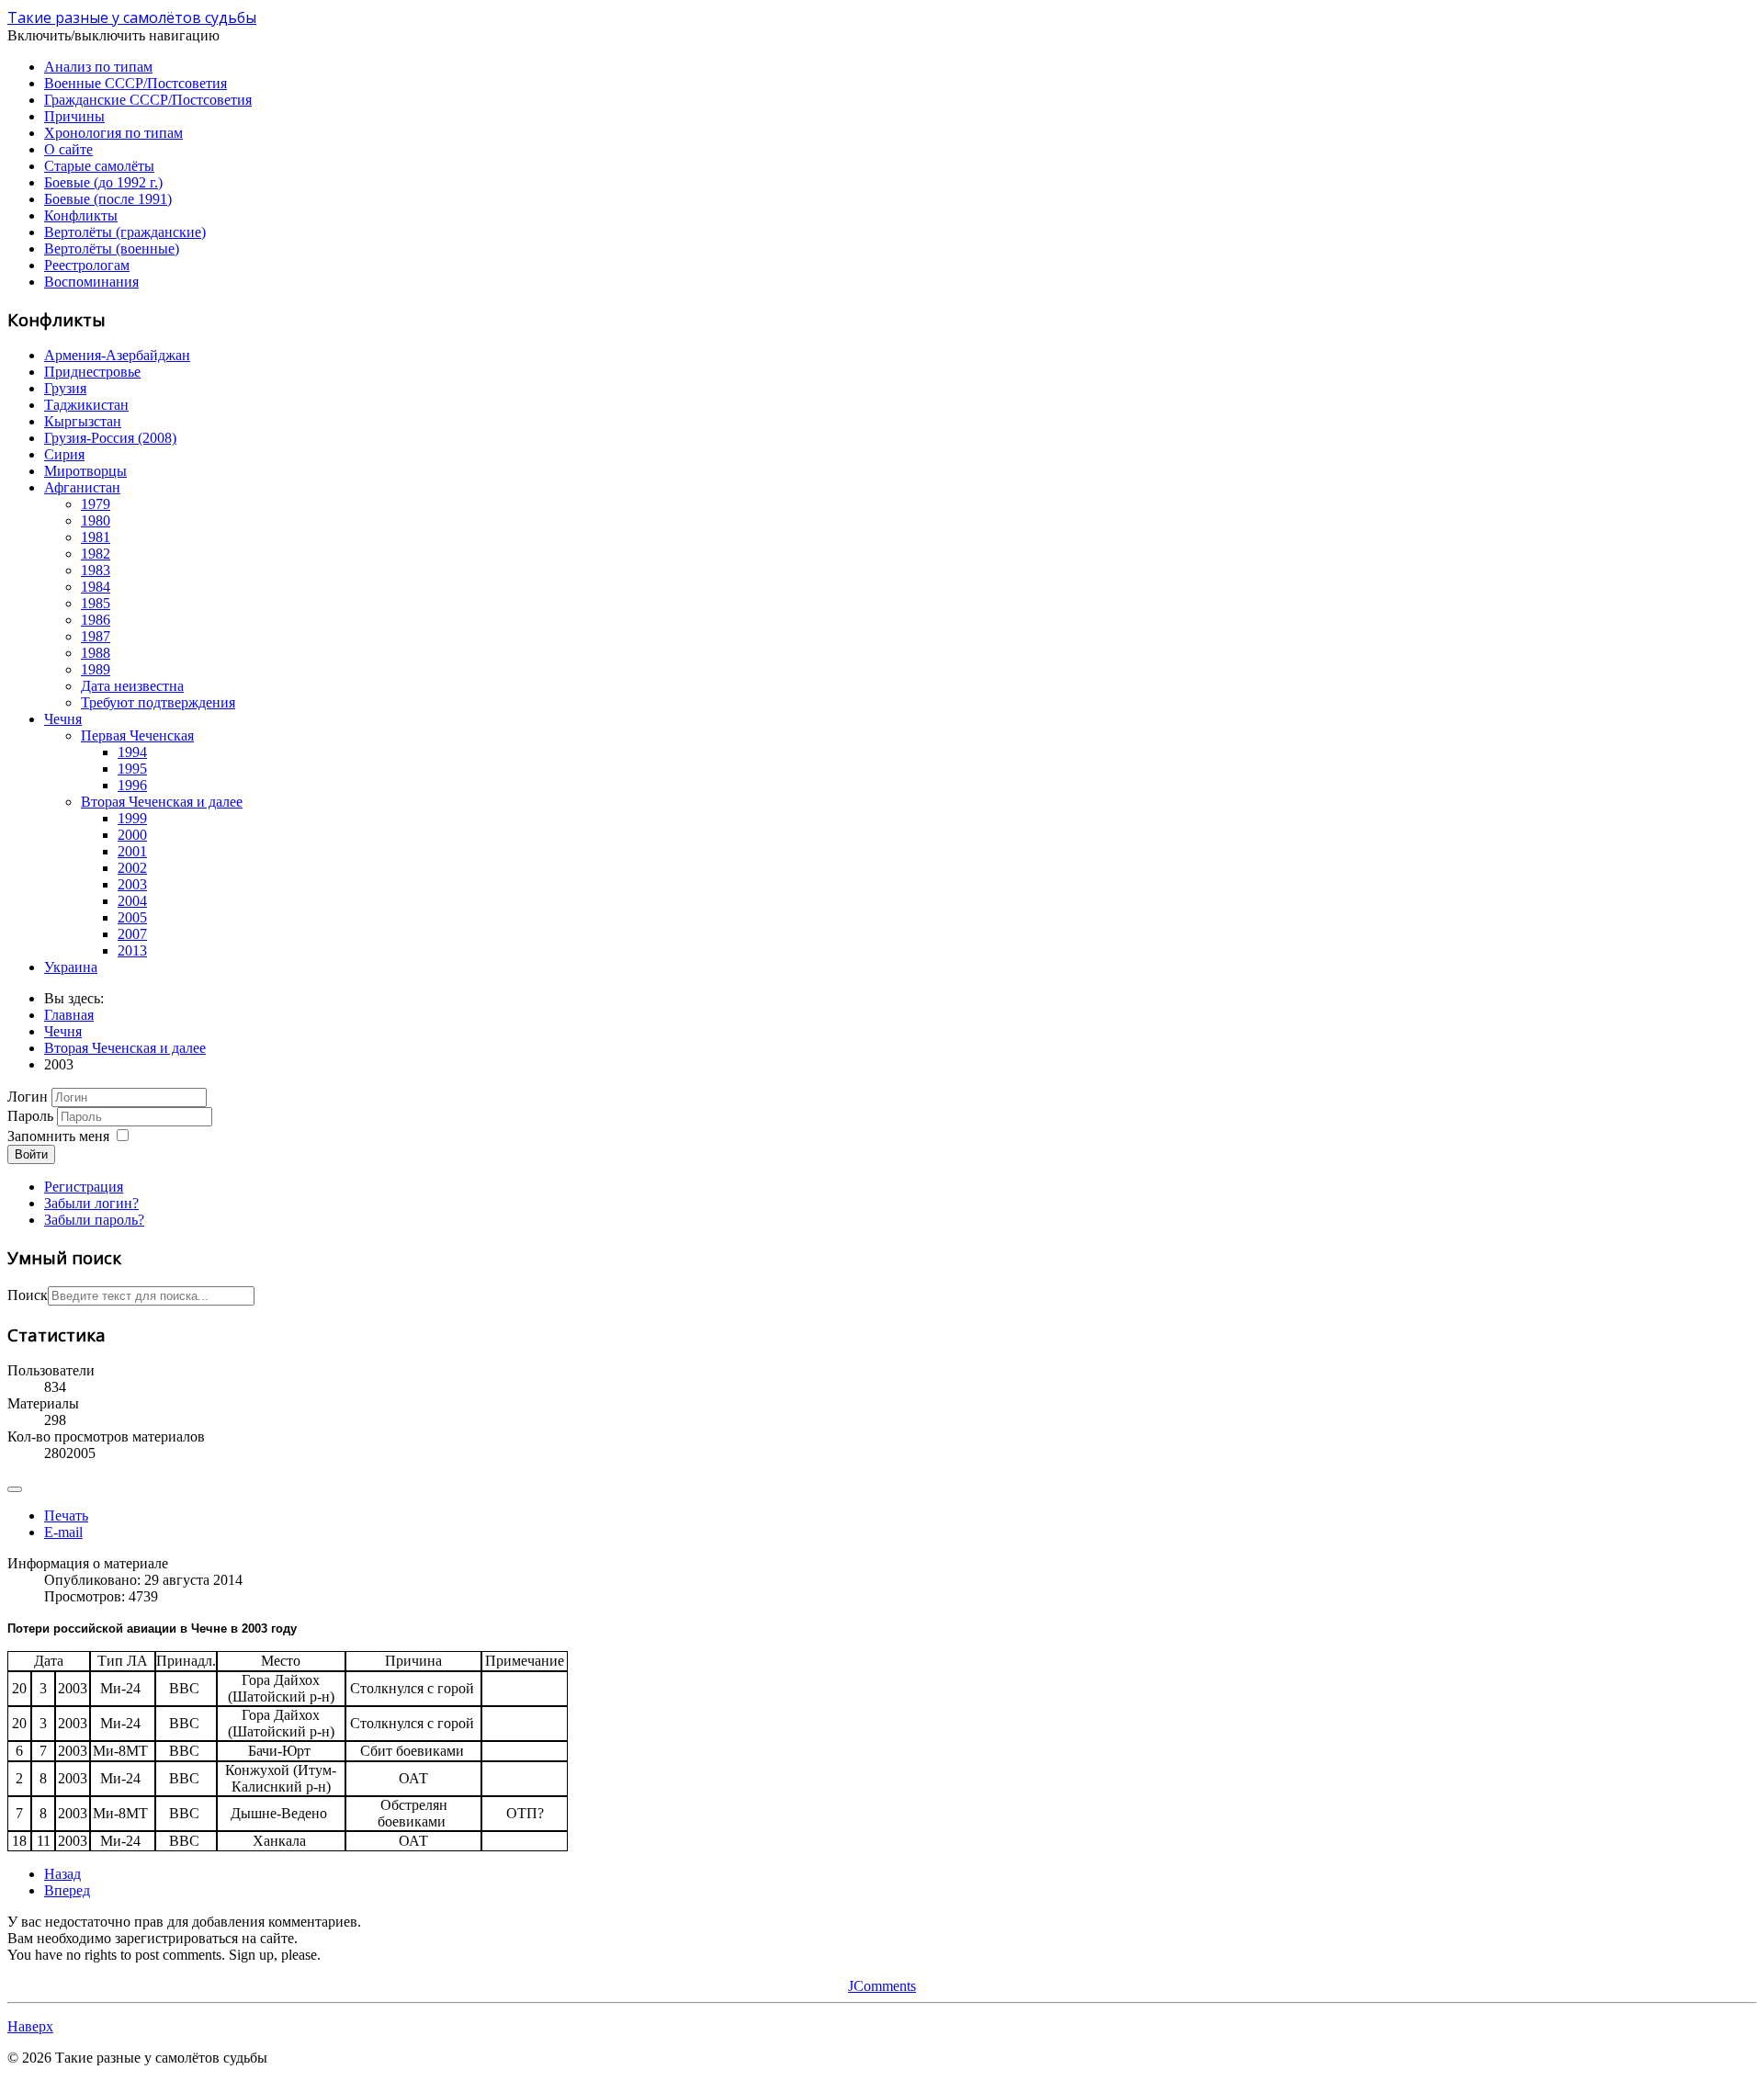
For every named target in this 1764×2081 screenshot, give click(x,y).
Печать (66, 1516)
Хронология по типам (113, 133)
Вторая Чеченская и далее (162, 802)
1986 (96, 620)
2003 (132, 884)
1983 (96, 570)
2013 (132, 950)
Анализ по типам (98, 67)
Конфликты (81, 215)
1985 (96, 603)
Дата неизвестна (132, 686)
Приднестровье (92, 372)
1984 (96, 587)
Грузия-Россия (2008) (110, 438)
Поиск (28, 1295)
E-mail (63, 1532)
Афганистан (82, 487)
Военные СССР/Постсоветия (136, 83)
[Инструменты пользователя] (15, 1489)
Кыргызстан (83, 421)
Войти (31, 1154)
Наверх (30, 2026)
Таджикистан (86, 405)
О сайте (68, 149)
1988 (96, 653)
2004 (132, 901)
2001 (132, 851)
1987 (96, 636)
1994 (132, 752)
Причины (74, 116)
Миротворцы (85, 471)
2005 (132, 917)
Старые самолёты (99, 166)
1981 (96, 537)
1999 (132, 818)
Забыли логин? (91, 1203)
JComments (882, 1986)
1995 (132, 769)
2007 (132, 934)
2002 (132, 868)
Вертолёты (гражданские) (125, 232)
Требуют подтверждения (158, 702)
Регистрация (84, 1187)
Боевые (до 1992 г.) (103, 182)
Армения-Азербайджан (117, 355)
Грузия (65, 388)
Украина (71, 967)
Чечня (63, 719)
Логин (28, 1097)
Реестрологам (87, 265)
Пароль (30, 1116)
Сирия (64, 454)
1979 (96, 504)
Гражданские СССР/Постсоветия (148, 100)
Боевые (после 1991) (108, 199)
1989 (96, 669)
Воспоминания (91, 282)
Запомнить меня (58, 1136)
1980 (96, 520)
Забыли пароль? (94, 1220)
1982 (96, 554)
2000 (132, 835)
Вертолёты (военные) (112, 249)
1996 (132, 785)
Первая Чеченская (137, 735)
